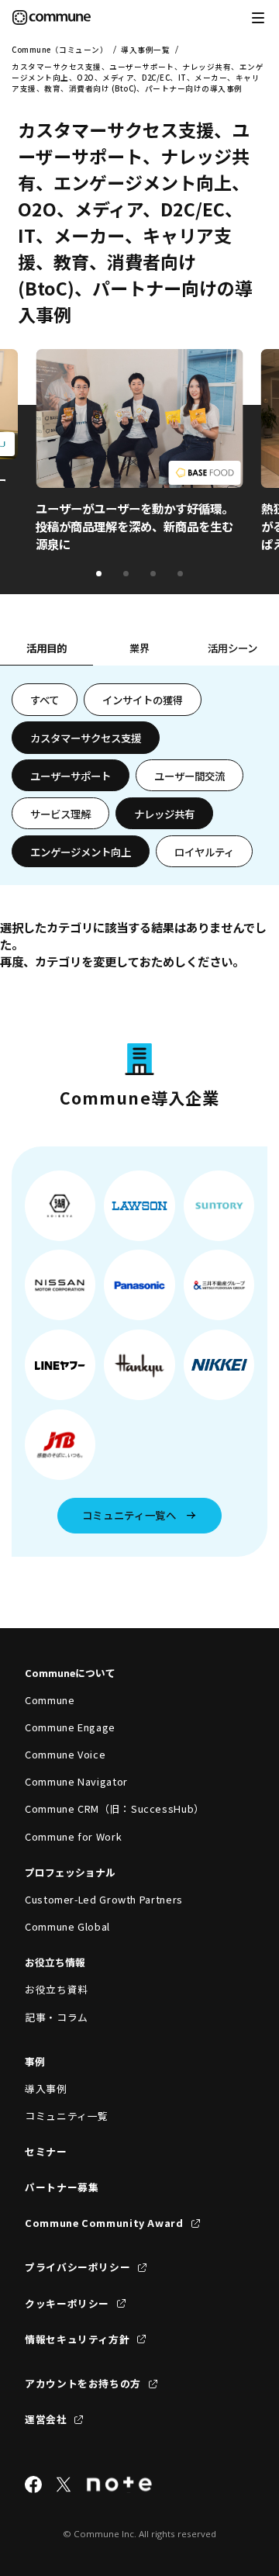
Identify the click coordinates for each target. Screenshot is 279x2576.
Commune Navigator (76, 1781)
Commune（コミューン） (60, 50)
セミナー (46, 2151)
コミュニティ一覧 (67, 2116)
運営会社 (46, 2419)
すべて (45, 700)
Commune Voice (65, 1754)
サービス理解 (60, 814)
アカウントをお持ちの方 (83, 2383)
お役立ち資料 (57, 1989)
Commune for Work (73, 1836)
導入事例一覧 (145, 50)
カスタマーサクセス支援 (86, 738)
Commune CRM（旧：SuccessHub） (115, 1808)
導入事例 (46, 2088)
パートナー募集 (62, 2187)
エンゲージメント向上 (81, 852)
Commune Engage (70, 1727)
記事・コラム (57, 2017)
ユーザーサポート (71, 776)
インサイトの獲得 (143, 700)
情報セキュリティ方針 (77, 2339)
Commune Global (67, 1926)
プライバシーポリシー (77, 2267)
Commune (50, 1700)
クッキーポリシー (67, 2303)
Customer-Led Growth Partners (104, 1899)
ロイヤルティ (204, 852)
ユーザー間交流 (189, 776)
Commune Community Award (104, 2223)
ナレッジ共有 (164, 814)
